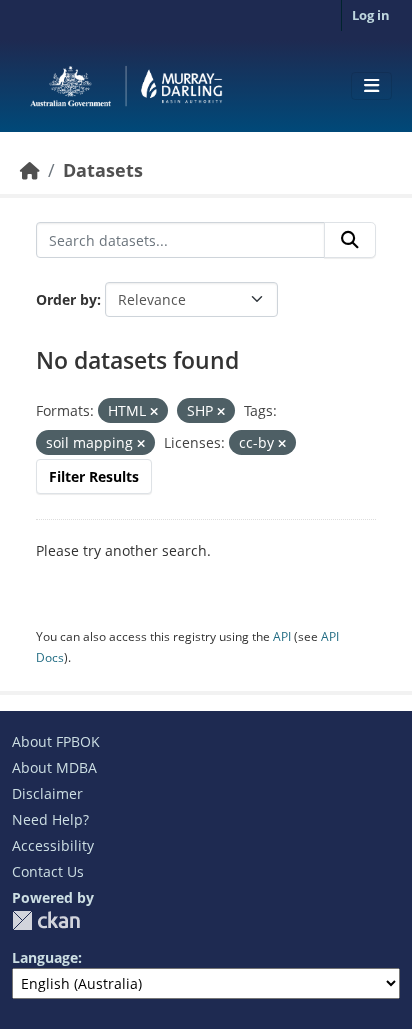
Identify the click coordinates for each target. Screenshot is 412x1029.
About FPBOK (56, 741)
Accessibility (53, 845)
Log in (371, 15)
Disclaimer (47, 793)
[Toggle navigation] (371, 86)
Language (45, 957)
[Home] (30, 170)
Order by (66, 299)
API (282, 636)
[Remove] (154, 411)
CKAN (46, 920)
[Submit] (350, 240)
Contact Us (48, 871)
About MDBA (54, 767)
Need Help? (50, 819)
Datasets (103, 170)
